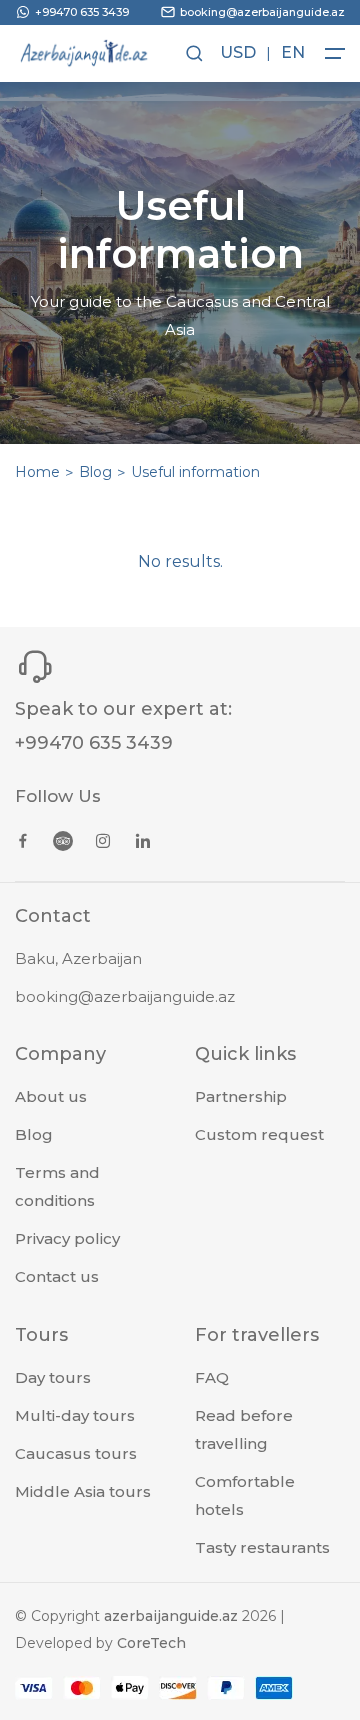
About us (51, 1096)
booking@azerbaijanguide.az (125, 996)
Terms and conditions (57, 1186)
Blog (95, 472)
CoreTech (151, 1643)
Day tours (53, 1377)
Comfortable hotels (245, 1495)
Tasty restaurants (262, 1547)
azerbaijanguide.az (171, 1616)
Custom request (259, 1134)
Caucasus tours (76, 1453)
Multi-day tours (75, 1415)
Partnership (241, 1096)
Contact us (57, 1276)
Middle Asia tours (83, 1491)
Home (37, 472)
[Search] (192, 53)
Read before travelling (244, 1429)
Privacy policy (67, 1238)
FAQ (212, 1377)
